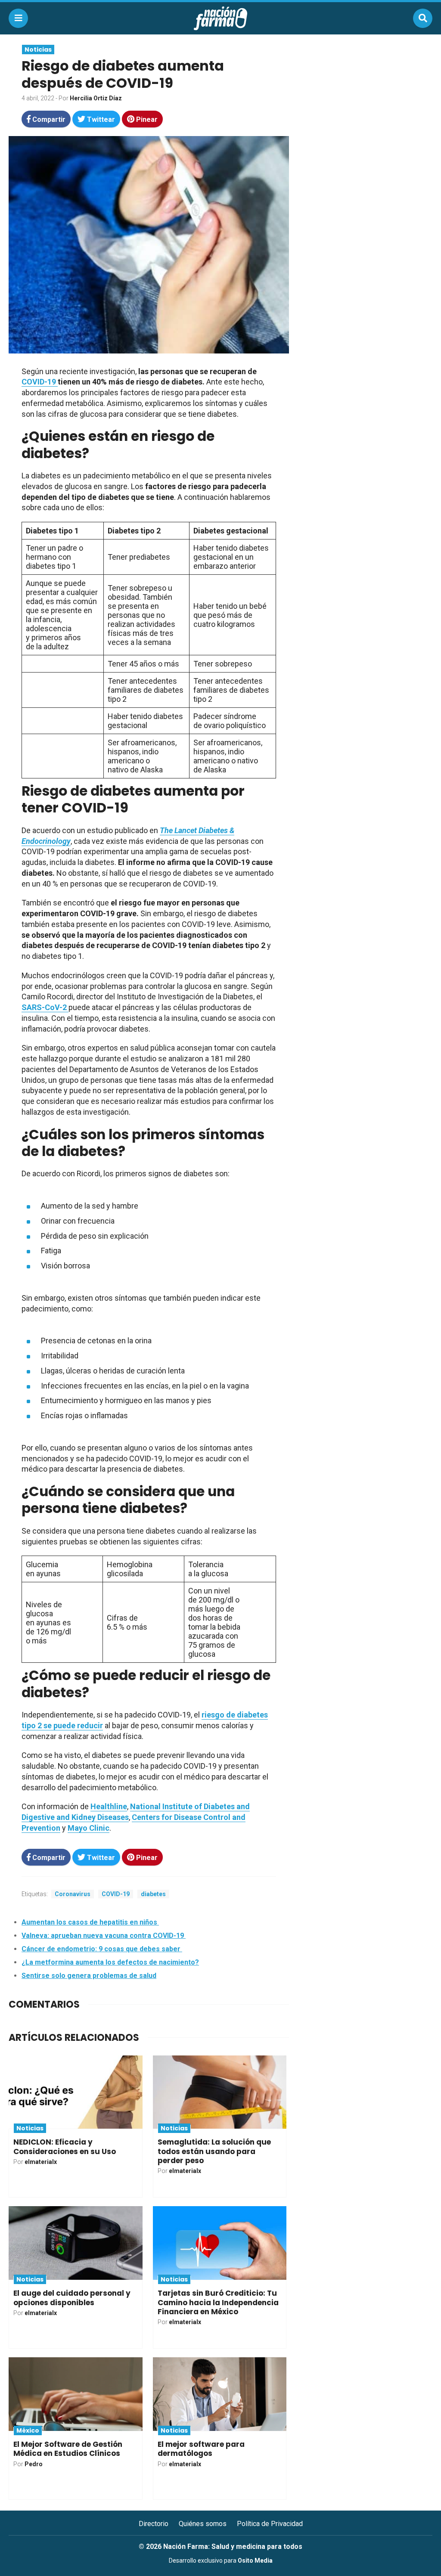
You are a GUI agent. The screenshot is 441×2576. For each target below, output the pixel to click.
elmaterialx (41, 2162)
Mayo (78, 1828)
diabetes (153, 1894)
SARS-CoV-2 (45, 1007)
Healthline (109, 1806)
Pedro (34, 2464)
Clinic (99, 1828)
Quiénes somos (203, 2524)
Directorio (154, 2524)
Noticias (38, 50)
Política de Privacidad (270, 2524)
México (28, 2430)
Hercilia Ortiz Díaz (96, 98)
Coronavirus (73, 1894)
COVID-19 (116, 1894)
